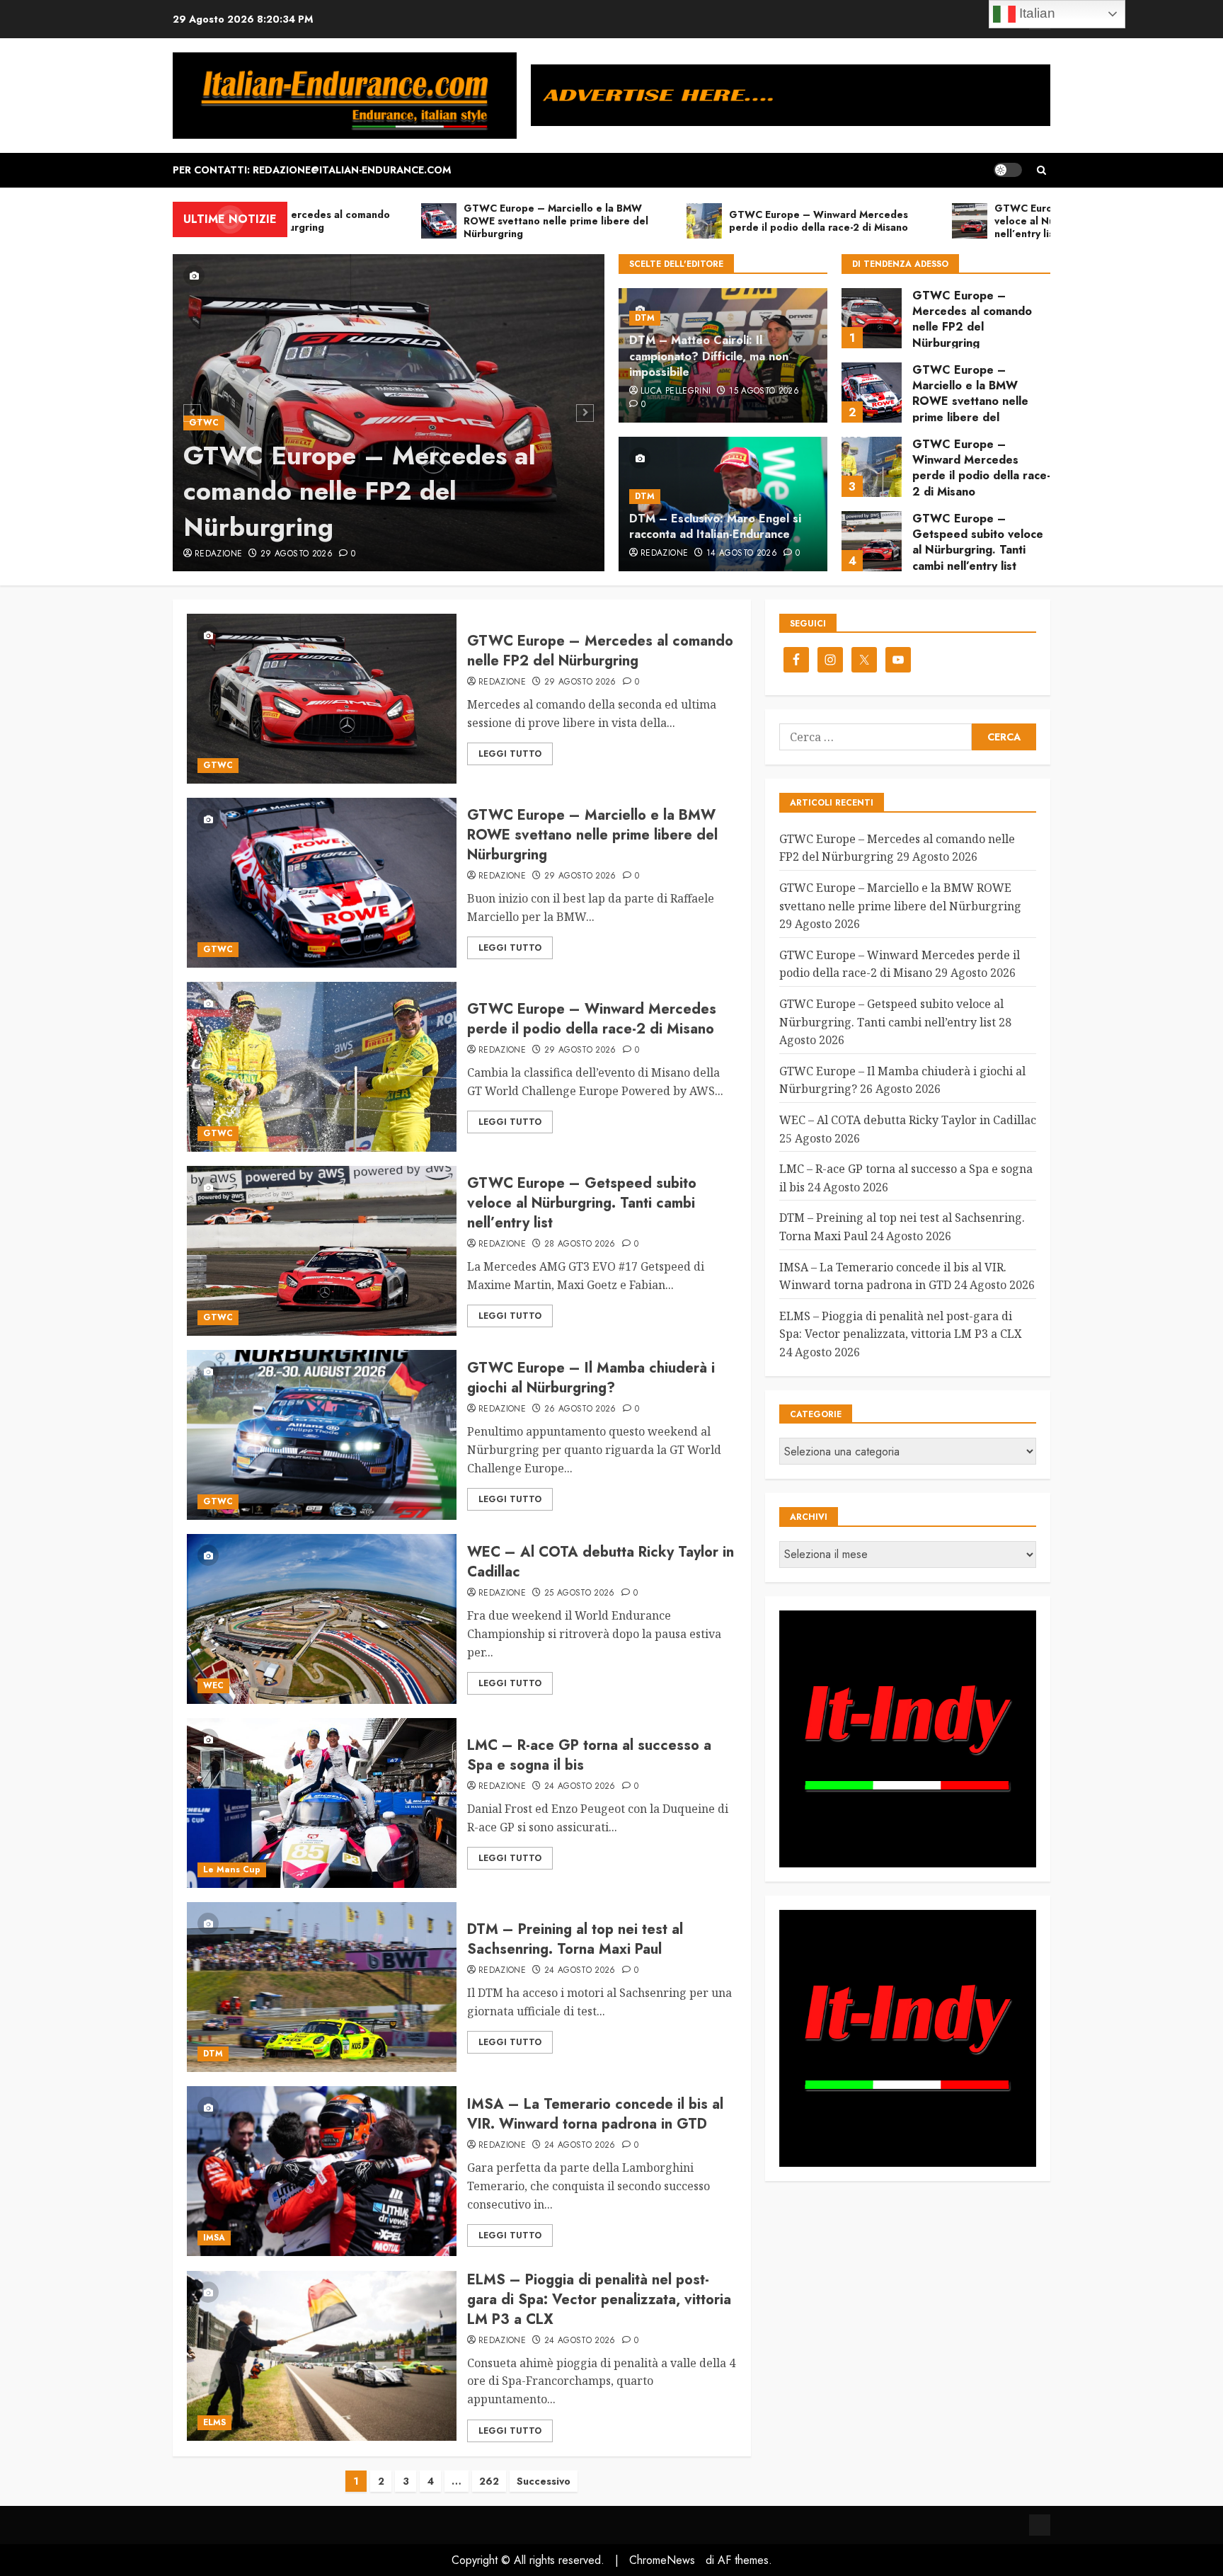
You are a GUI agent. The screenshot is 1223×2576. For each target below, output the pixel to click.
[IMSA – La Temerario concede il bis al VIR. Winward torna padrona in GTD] (322, 2171)
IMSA (214, 2238)
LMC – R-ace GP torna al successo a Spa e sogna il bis (589, 1755)
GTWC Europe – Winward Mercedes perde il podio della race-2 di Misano (981, 394)
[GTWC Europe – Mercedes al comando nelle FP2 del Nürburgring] (322, 699)
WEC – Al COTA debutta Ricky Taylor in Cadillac (601, 1562)
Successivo (544, 2481)
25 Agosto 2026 (580, 1593)
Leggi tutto (510, 754)
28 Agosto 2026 (580, 1244)
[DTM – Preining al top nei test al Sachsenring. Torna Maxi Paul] (322, 1987)
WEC (213, 1685)
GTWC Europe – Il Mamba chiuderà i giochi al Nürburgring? (978, 539)
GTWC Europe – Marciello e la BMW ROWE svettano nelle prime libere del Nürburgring (970, 327)
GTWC (204, 423)
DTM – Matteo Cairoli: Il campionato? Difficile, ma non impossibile (709, 356)
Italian (1035, 13)
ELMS (214, 2422)
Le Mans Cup (232, 1870)
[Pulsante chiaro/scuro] (1008, 170)
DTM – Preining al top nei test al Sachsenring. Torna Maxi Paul (575, 1939)
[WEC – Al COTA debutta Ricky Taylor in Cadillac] (322, 1619)
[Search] (1041, 170)
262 (489, 2481)
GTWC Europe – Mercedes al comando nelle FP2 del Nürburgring (360, 491)
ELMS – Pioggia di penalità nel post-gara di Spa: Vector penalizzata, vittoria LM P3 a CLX (599, 2300)
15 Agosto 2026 (764, 391)
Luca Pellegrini (676, 391)
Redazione (218, 554)
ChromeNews (662, 2560)
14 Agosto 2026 (742, 554)
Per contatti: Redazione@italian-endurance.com (312, 170)
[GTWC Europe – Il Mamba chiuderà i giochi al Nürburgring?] (872, 541)
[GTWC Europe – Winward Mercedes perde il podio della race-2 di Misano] (872, 393)
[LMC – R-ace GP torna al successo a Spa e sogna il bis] (322, 1803)
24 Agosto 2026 (580, 1787)
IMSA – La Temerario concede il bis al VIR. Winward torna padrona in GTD (595, 2114)
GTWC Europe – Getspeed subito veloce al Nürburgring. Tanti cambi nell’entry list (978, 468)
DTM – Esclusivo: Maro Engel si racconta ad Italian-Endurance (715, 526)
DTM (645, 318)
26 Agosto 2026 (580, 1409)
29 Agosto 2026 (297, 554)
